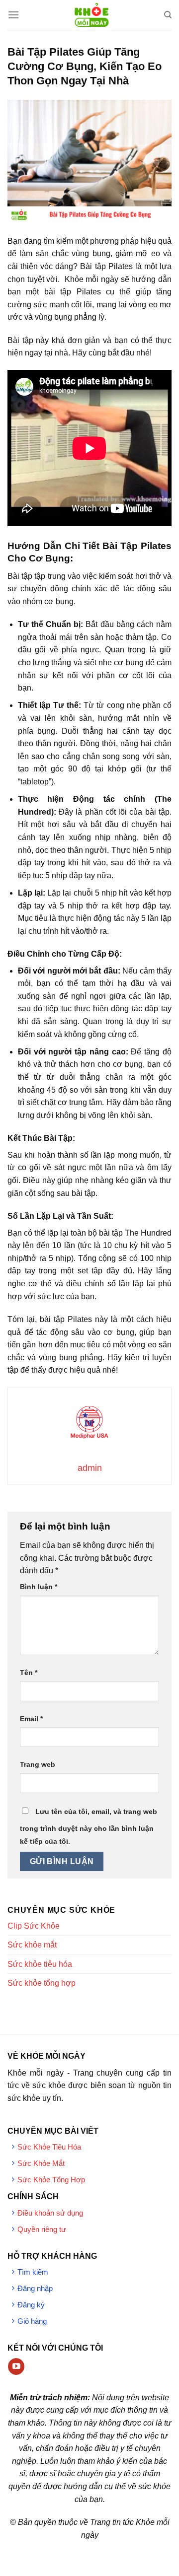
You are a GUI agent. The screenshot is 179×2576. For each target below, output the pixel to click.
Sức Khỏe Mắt (41, 2163)
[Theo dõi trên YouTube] (16, 2367)
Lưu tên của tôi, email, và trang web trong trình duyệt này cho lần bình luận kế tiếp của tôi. (89, 1826)
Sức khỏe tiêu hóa (40, 1964)
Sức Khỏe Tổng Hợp (51, 2180)
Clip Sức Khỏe (34, 1926)
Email (31, 1719)
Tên (29, 1672)
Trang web (38, 1764)
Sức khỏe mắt (32, 1945)
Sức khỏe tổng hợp (42, 1983)
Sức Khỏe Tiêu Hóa (49, 2147)
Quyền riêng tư (42, 2229)
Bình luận (39, 1587)
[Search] (168, 15)
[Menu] (13, 15)
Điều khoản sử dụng (50, 2213)
